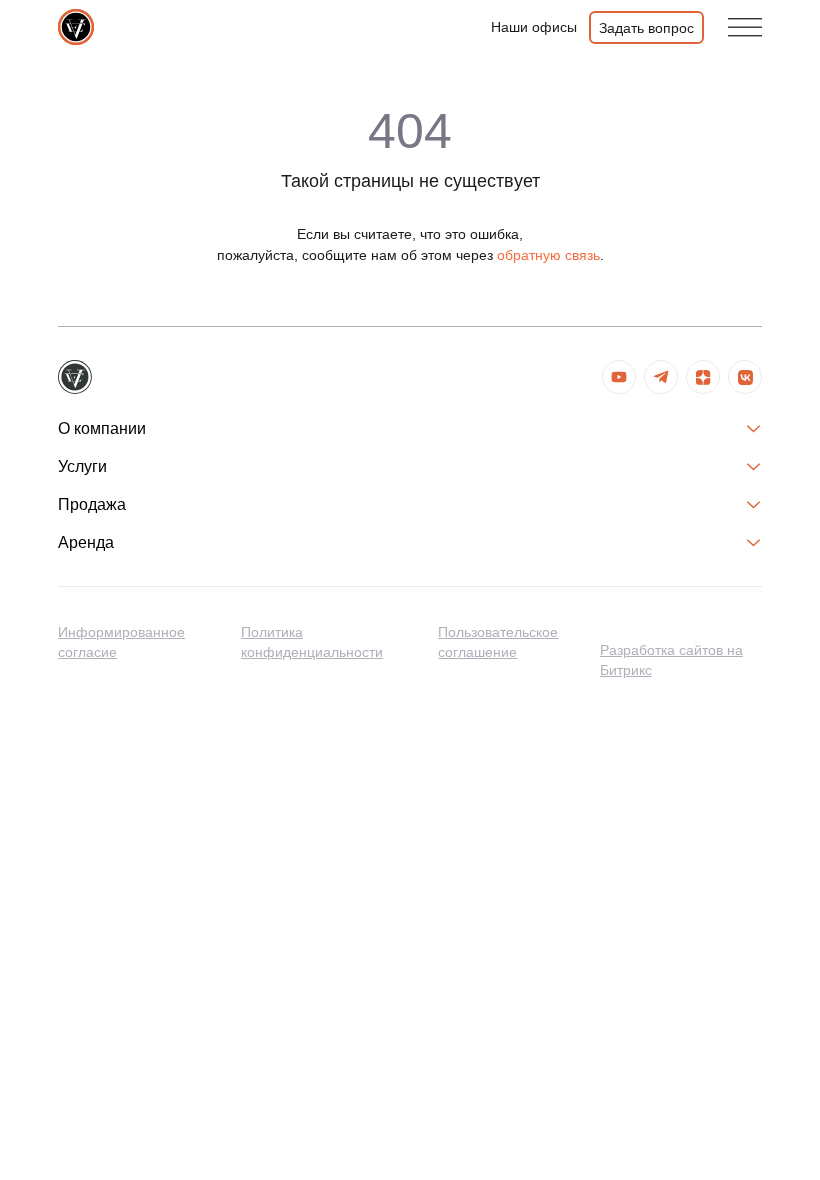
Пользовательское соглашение (498, 642)
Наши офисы (534, 27)
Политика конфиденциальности (312, 642)
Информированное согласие (121, 642)
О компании (102, 428)
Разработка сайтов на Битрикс (671, 660)
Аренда (86, 542)
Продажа (92, 504)
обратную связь (548, 255)
